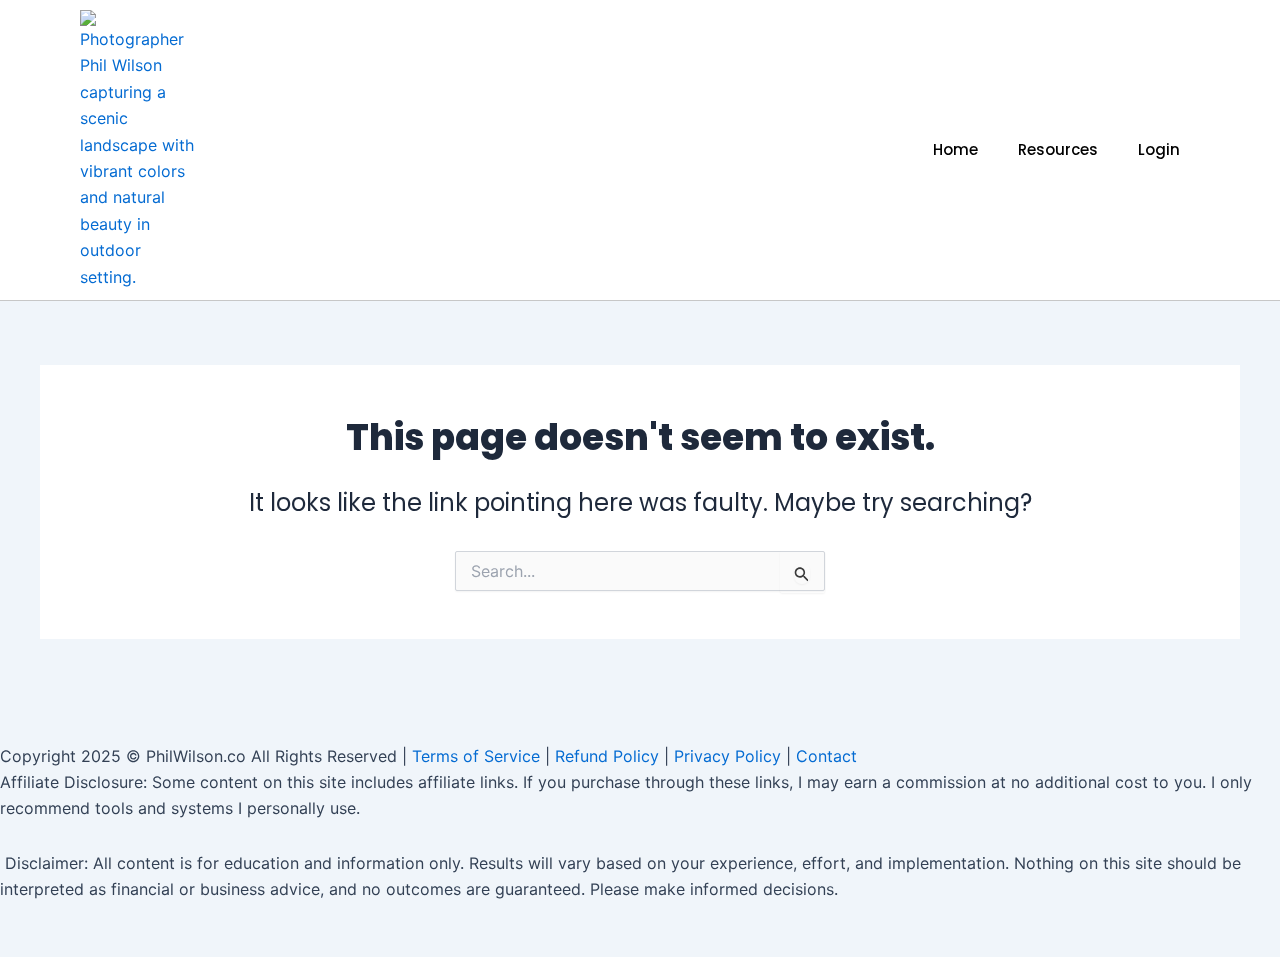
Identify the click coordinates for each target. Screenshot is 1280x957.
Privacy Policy (727, 756)
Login (1159, 149)
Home (955, 149)
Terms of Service (476, 756)
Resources (1058, 149)
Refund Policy (607, 756)
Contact (826, 756)
